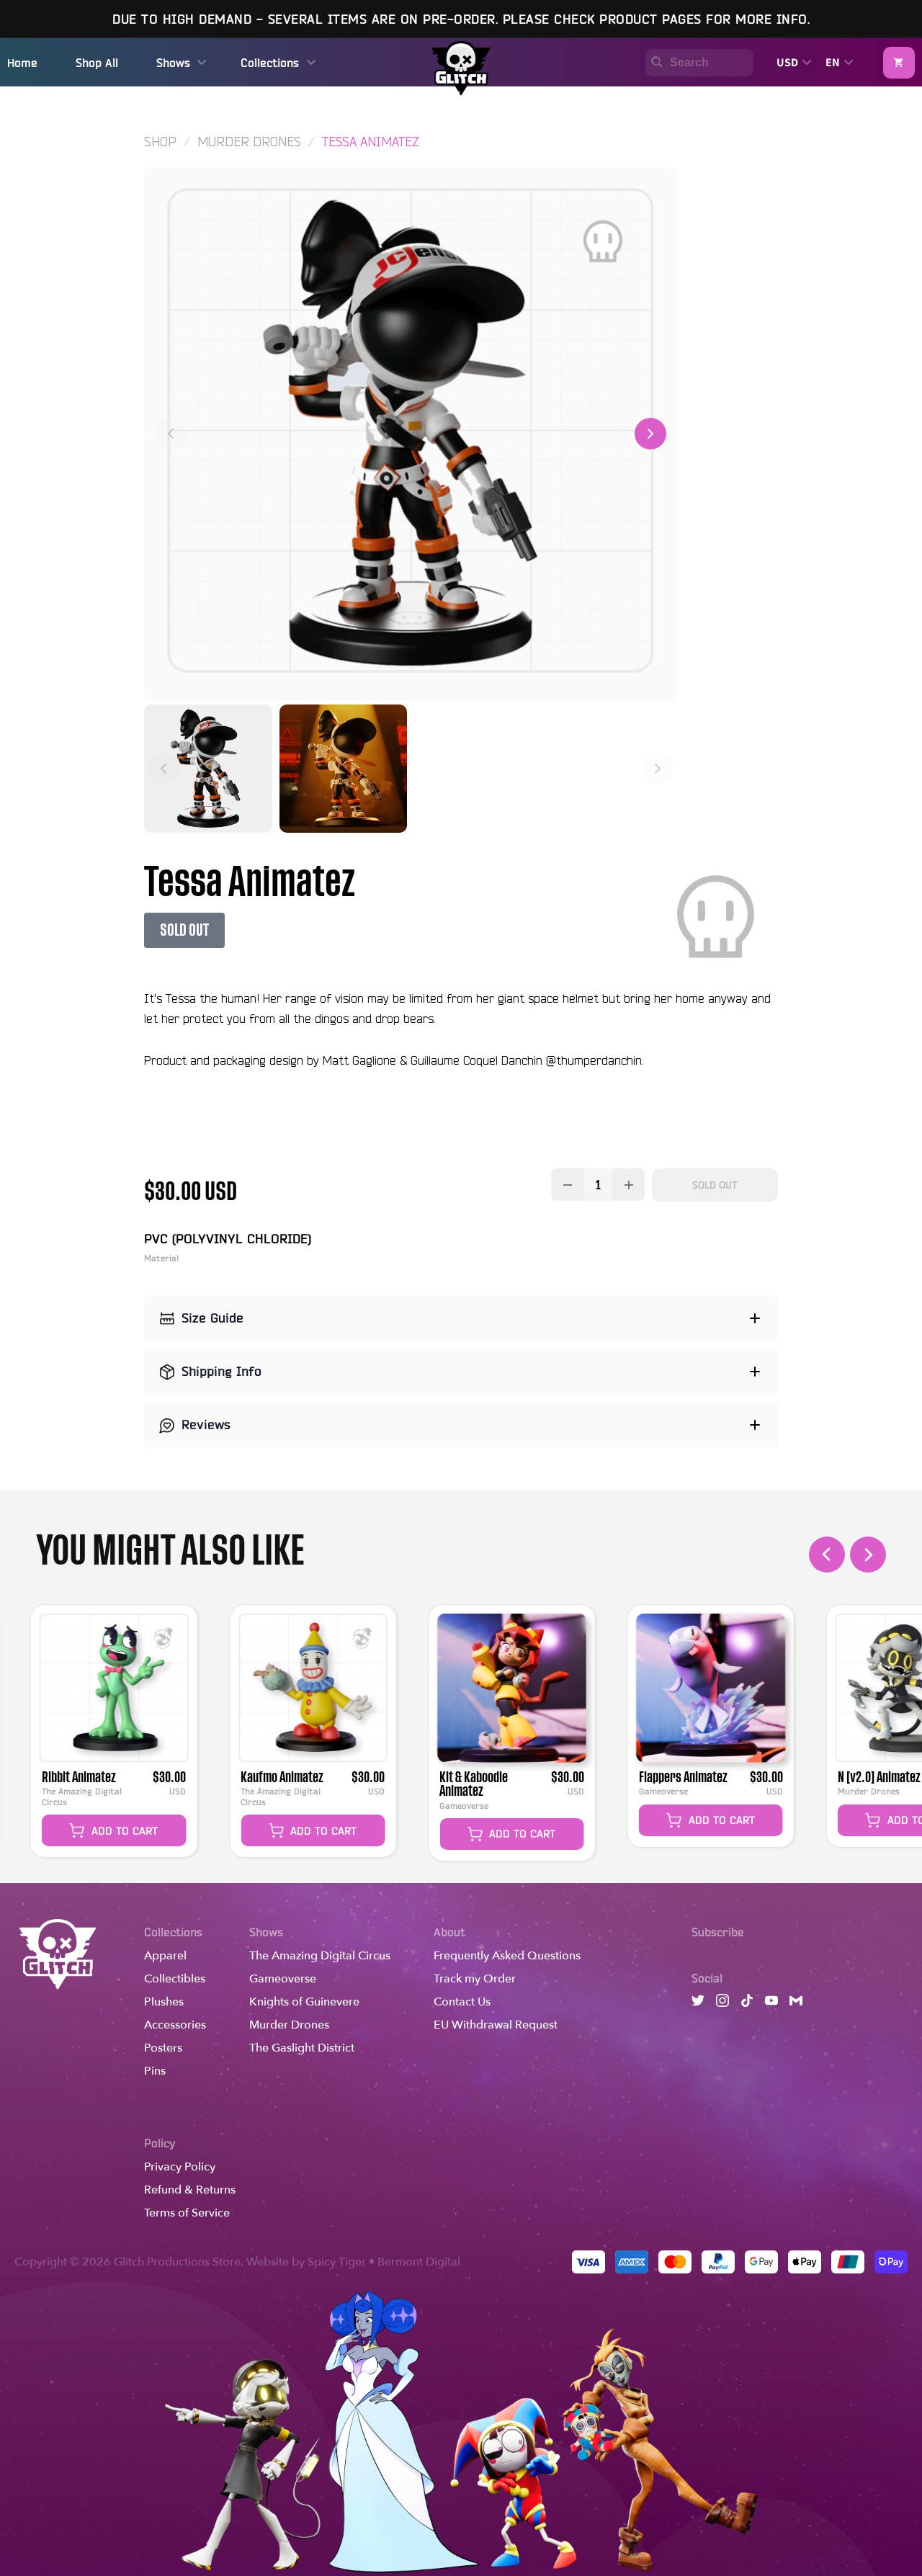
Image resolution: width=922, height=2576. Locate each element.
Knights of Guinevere (304, 2002)
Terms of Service (187, 2213)
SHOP (160, 141)
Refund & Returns (190, 2190)
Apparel (165, 1956)
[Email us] (796, 2004)
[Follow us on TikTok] (747, 2004)
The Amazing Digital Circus (320, 1956)
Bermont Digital (419, 2262)
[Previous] (171, 434)
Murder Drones (289, 2025)
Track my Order (475, 1979)
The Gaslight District (302, 2048)
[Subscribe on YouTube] (771, 2004)
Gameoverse (283, 1979)
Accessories (175, 2025)
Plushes (164, 2002)
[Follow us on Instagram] (722, 2004)
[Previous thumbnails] (164, 769)
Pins (155, 2071)
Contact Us (462, 2002)
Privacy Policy (180, 2167)
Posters (163, 2048)
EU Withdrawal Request (496, 2025)
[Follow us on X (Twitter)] (698, 2004)
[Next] (650, 434)
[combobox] (694, 63)
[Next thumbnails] (658, 769)
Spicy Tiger (337, 2262)
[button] (899, 63)
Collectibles (175, 1979)
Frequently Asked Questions (507, 1956)
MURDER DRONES (249, 141)
